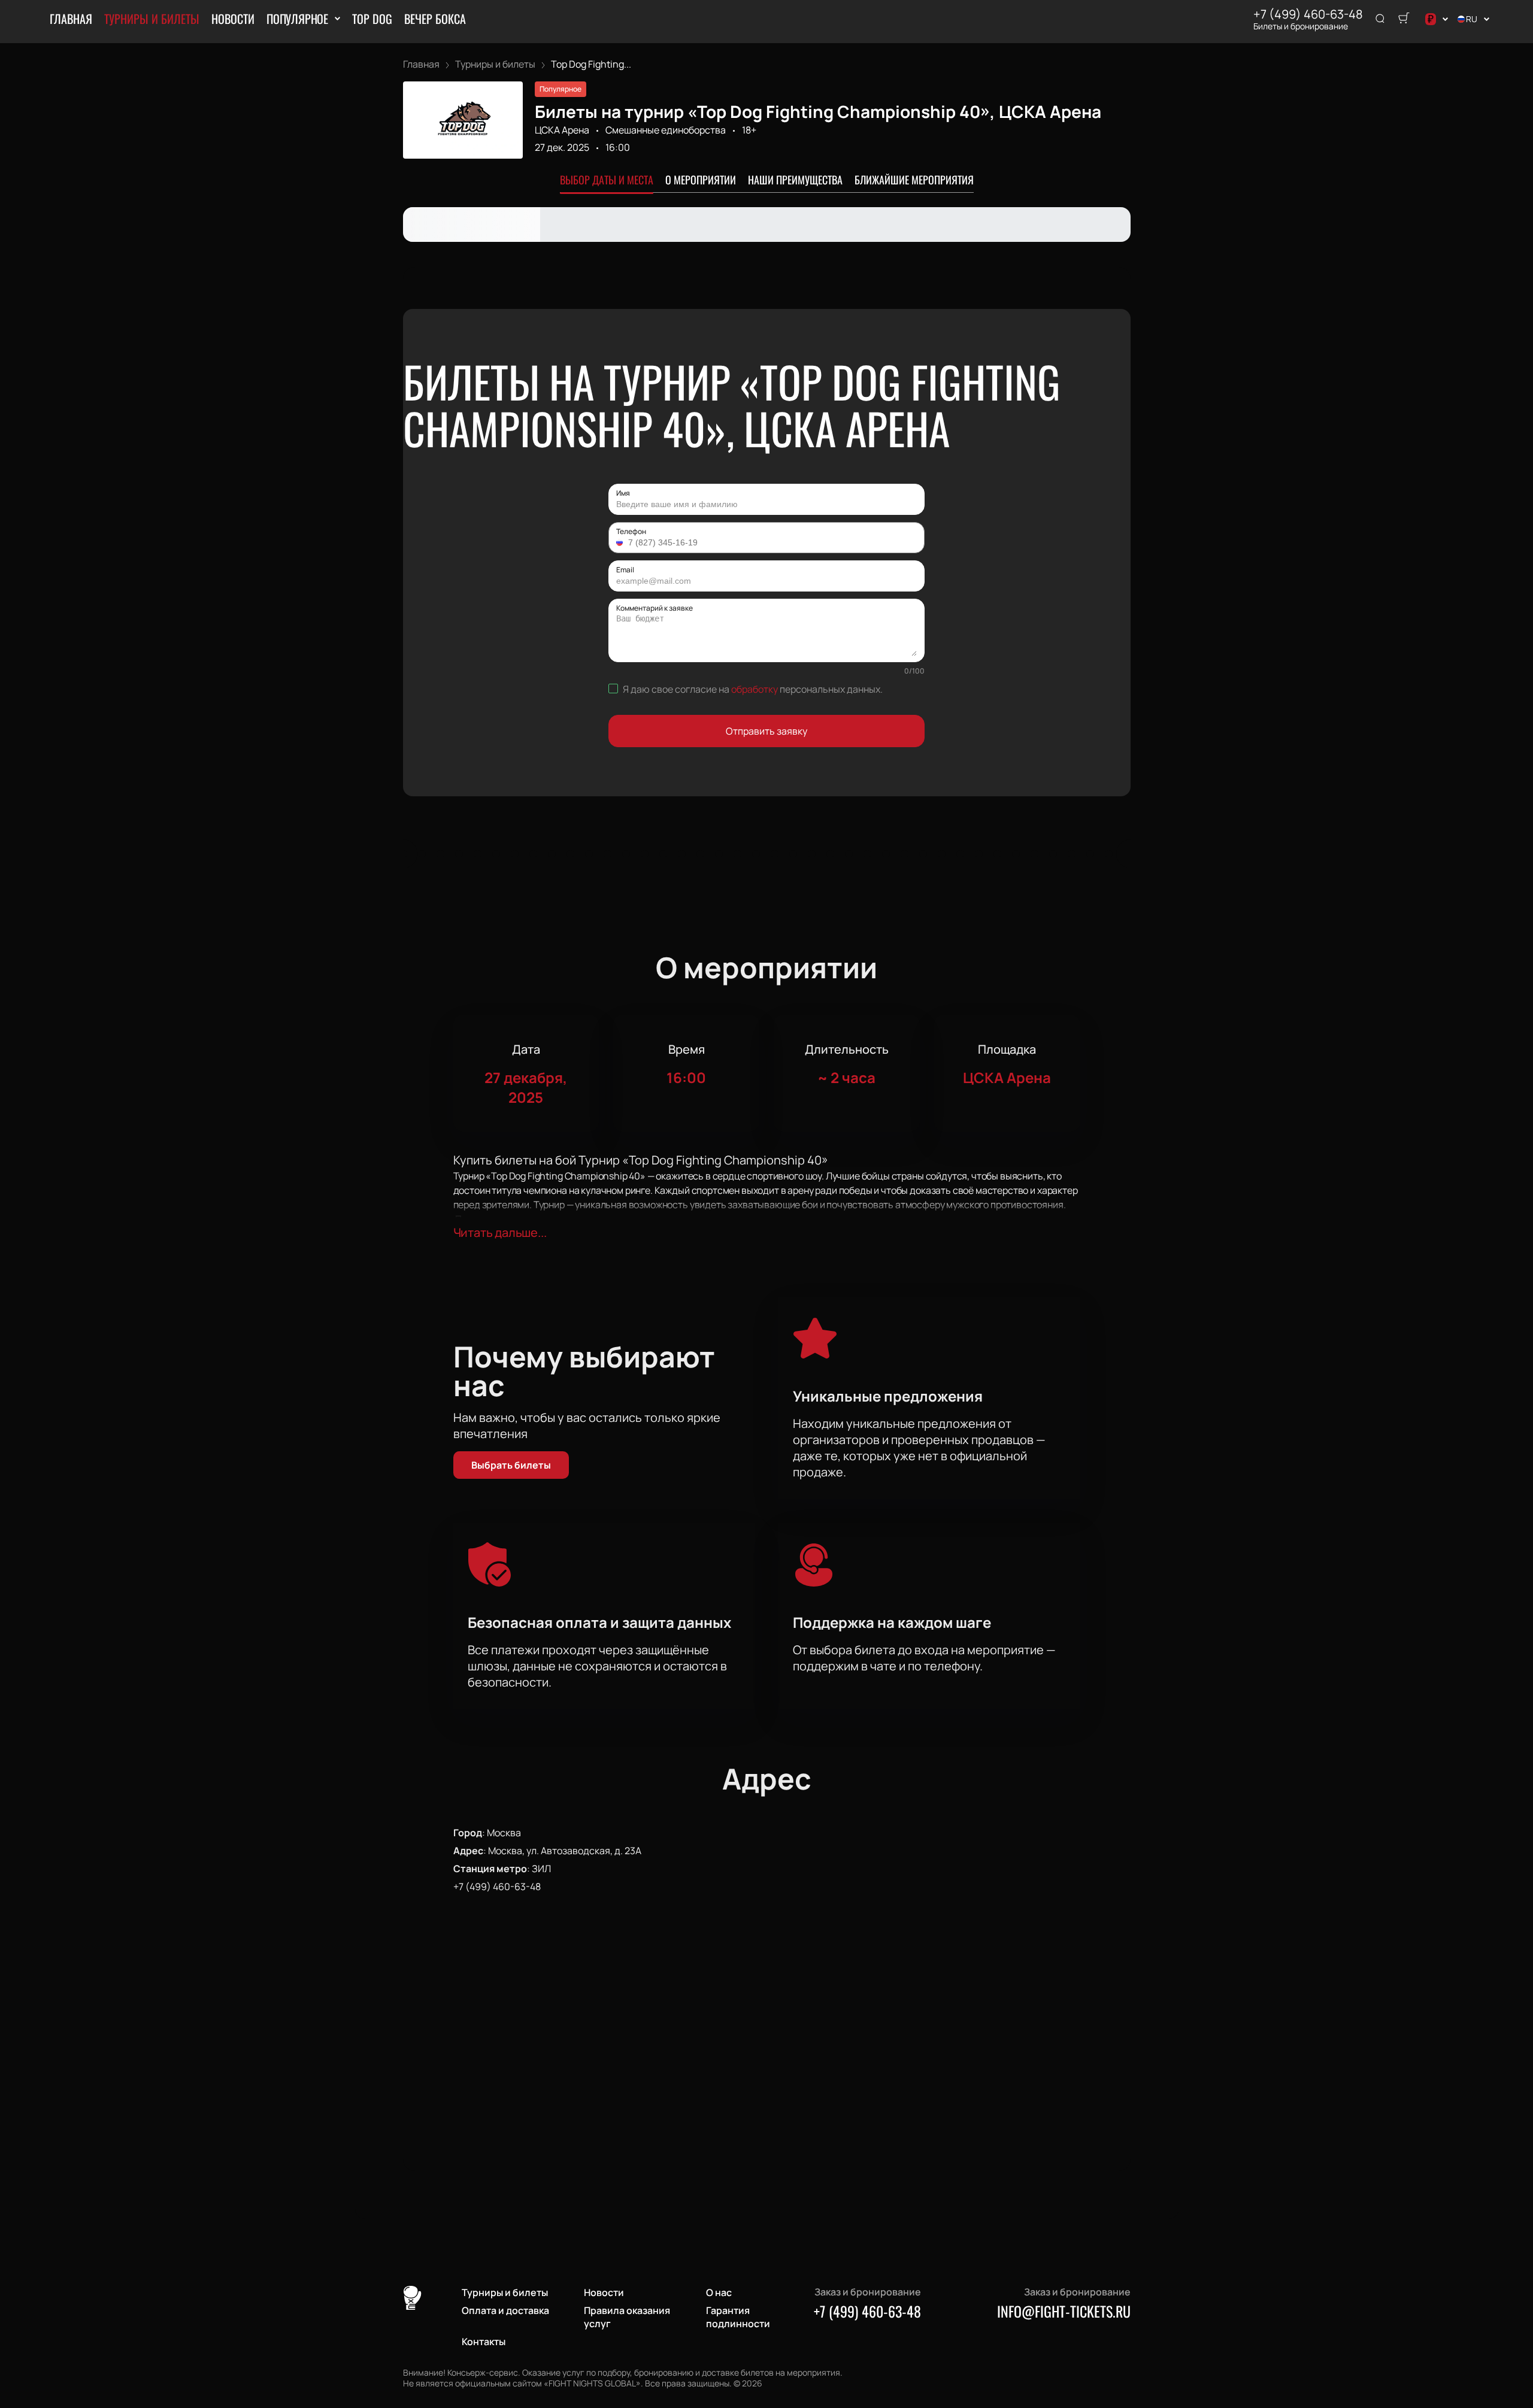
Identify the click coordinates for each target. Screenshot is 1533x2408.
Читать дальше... (500, 1232)
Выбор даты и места (607, 180)
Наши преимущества (795, 180)
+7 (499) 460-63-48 (1308, 14)
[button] (621, 542)
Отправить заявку (766, 731)
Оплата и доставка (505, 2310)
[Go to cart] (1404, 19)
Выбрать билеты (511, 1465)
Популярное (297, 19)
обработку (755, 689)
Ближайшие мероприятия (914, 180)
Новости (233, 19)
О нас (719, 2292)
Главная (71, 19)
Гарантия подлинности (738, 2317)
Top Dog (372, 19)
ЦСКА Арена (562, 130)
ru (1472, 19)
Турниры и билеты (152, 19)
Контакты (484, 2342)
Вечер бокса (435, 19)
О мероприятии (701, 180)
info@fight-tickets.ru (1064, 2311)
